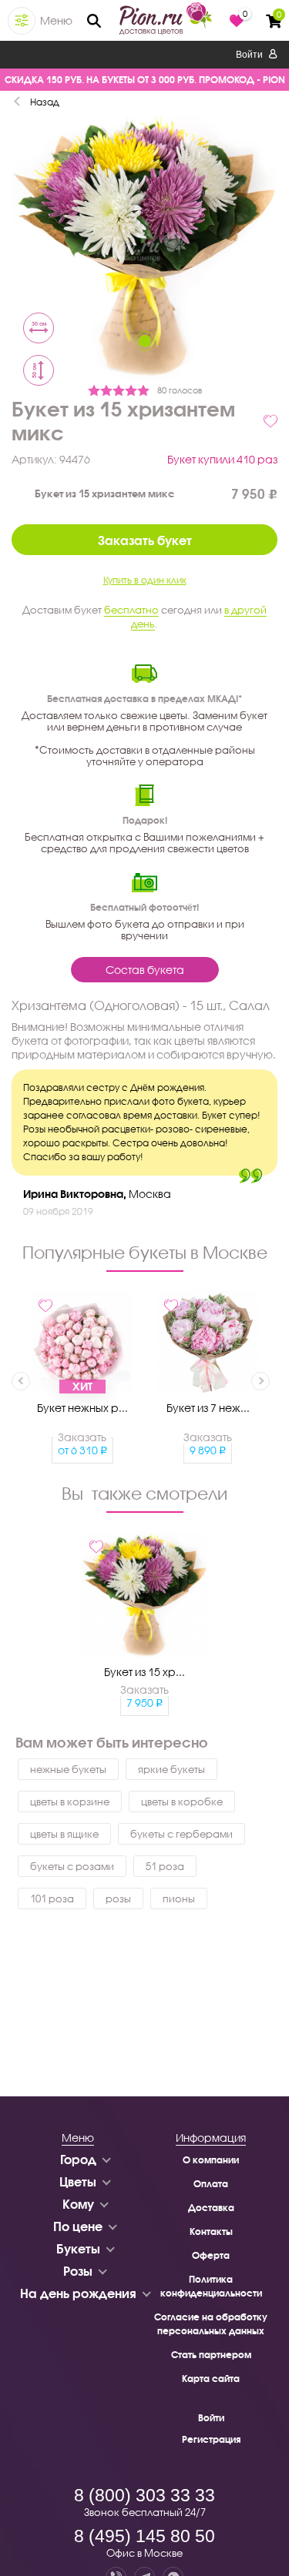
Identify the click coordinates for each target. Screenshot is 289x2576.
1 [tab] (145, 341)
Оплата (211, 2184)
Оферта (211, 2255)
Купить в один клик (145, 580)
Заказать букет (145, 540)
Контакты (211, 2231)
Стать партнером (211, 2355)
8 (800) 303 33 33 (144, 2495)
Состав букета (145, 970)
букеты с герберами (181, 1834)
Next (260, 1381)
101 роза (52, 1899)
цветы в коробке (182, 1802)
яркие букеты (171, 1769)
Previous (21, 1381)
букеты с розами (72, 1866)
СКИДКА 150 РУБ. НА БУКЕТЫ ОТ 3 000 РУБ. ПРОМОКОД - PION (145, 80)
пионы (179, 1899)
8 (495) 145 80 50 (144, 2536)
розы (118, 1899)
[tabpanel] (144, 249)
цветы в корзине (70, 1802)
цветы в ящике (64, 1834)
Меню (56, 20)
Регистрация (211, 2439)
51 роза (165, 1866)
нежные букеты (68, 1769)
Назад (45, 102)
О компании (211, 2160)
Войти (250, 55)
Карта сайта (211, 2379)
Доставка (211, 2208)
